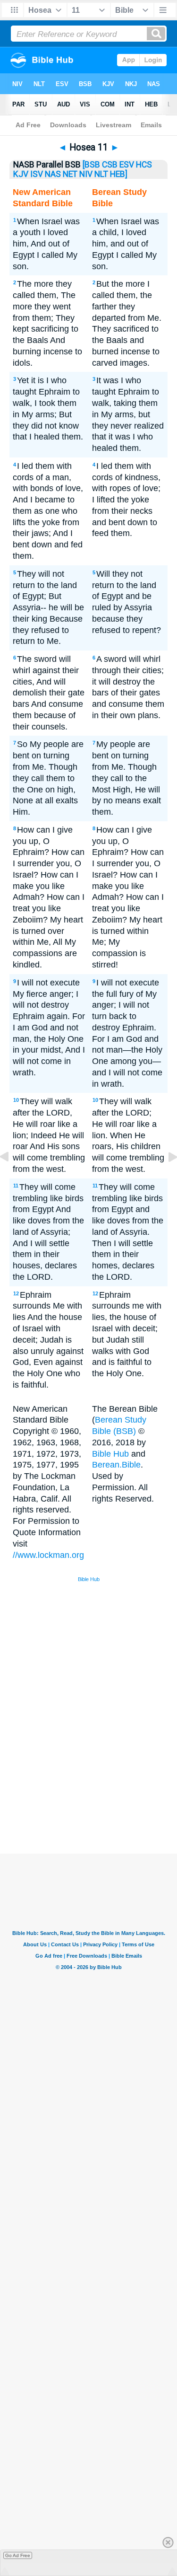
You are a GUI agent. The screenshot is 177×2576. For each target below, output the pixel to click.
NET (70, 174)
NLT (101, 174)
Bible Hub (110, 1454)
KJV (21, 174)
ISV (37, 174)
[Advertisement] (101, 1782)
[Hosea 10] (12, 1178)
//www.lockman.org (48, 1555)
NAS (53, 174)
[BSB (91, 165)
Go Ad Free (18, 2555)
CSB (110, 165)
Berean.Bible (116, 1465)
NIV (86, 174)
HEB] (119, 174)
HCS (144, 165)
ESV (127, 165)
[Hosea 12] (165, 1178)
